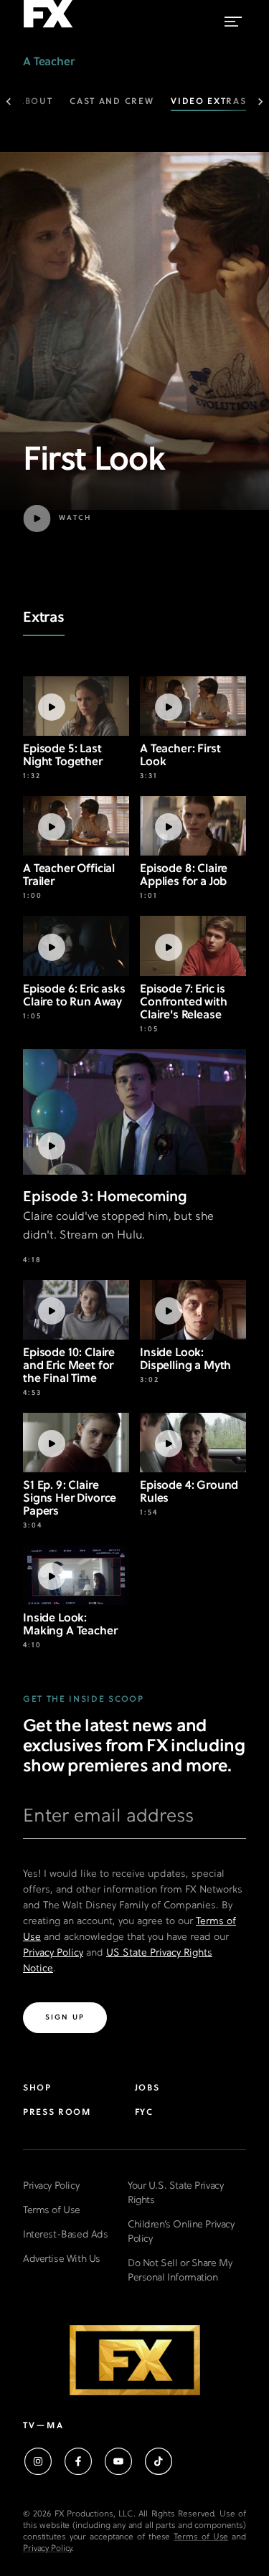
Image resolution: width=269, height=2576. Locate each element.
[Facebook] (78, 2461)
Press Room (57, 2113)
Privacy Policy (53, 1953)
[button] (94, 518)
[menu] (233, 18)
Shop (37, 2088)
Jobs (147, 2088)
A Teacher (49, 62)
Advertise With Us (62, 2259)
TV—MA (43, 2426)
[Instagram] (38, 2461)
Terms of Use (52, 2211)
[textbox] (134, 1822)
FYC (144, 2113)
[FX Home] (48, 28)
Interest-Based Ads (65, 2235)
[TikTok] (159, 2461)
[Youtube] (118, 2461)
